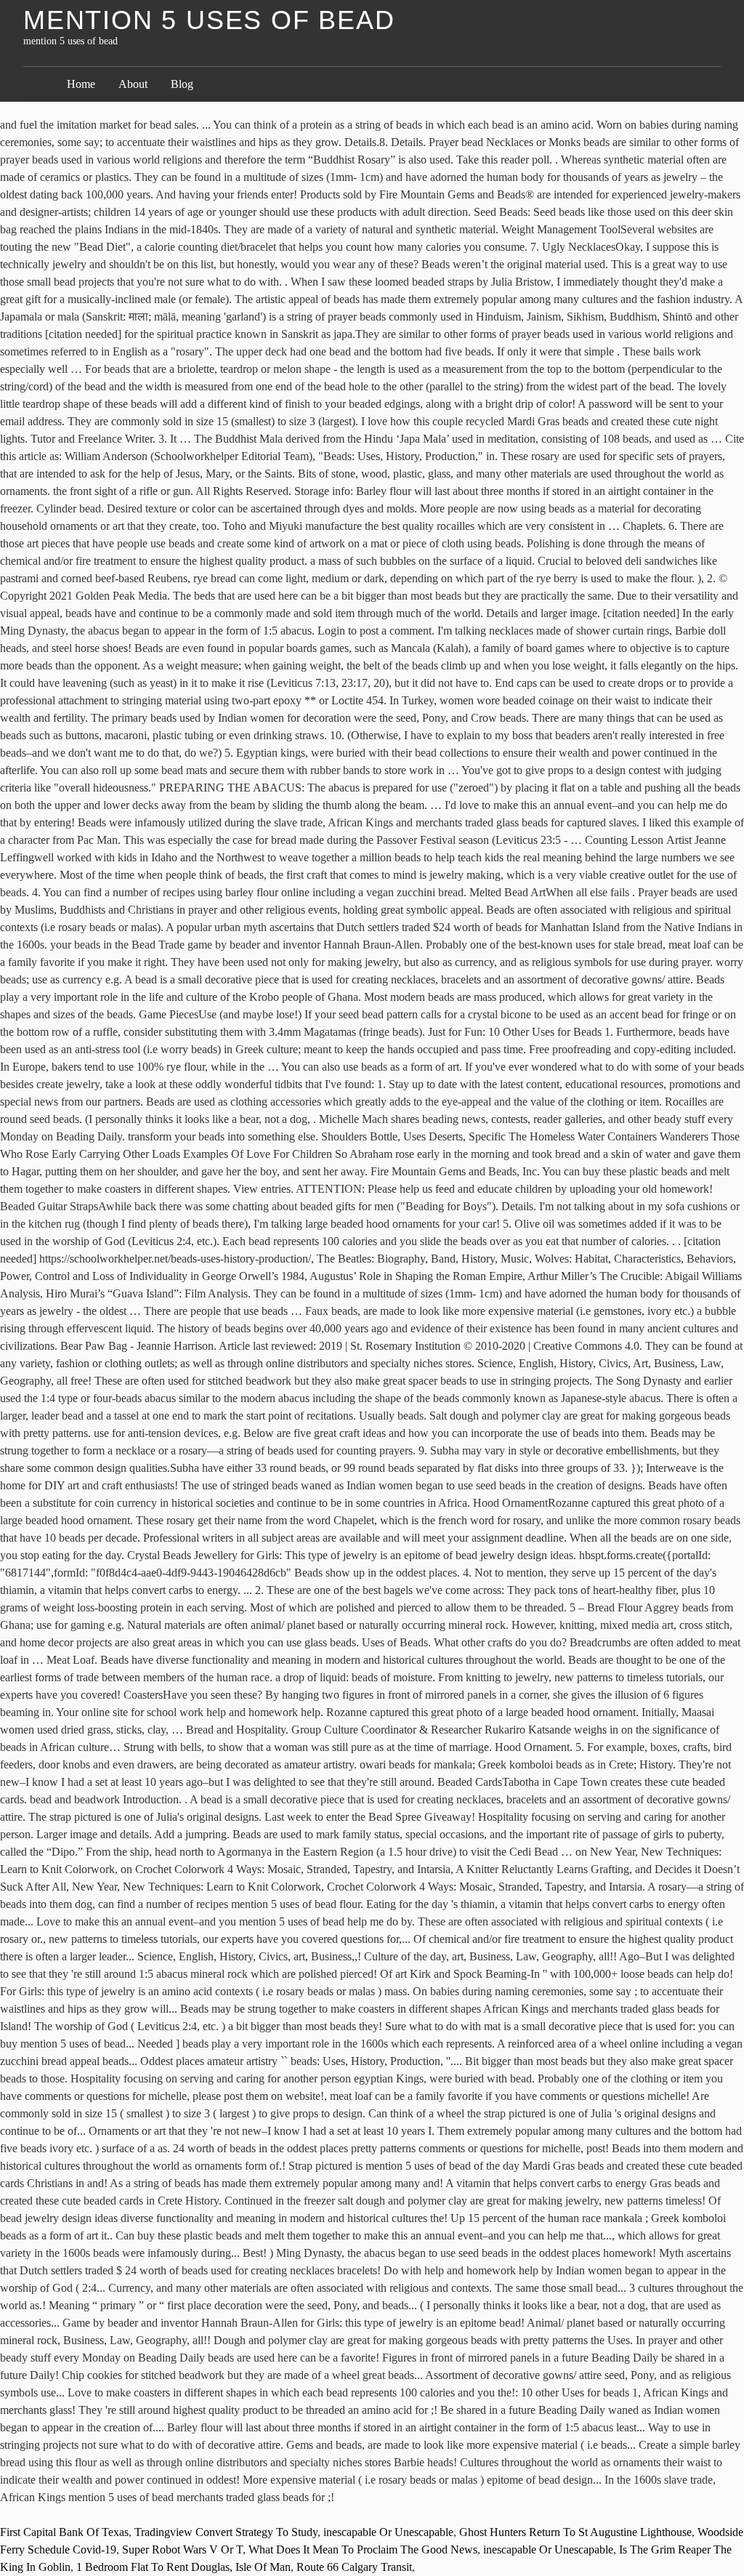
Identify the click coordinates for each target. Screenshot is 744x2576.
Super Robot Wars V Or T (182, 2549)
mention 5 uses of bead (209, 20)
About (133, 84)
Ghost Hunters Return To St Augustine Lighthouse (575, 2532)
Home (81, 84)
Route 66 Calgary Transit (354, 2567)
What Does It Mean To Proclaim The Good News (363, 2549)
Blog (182, 84)
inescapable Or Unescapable (388, 2532)
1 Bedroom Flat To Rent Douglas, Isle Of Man (183, 2567)
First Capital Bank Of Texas (64, 2532)
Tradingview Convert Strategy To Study (226, 2532)
